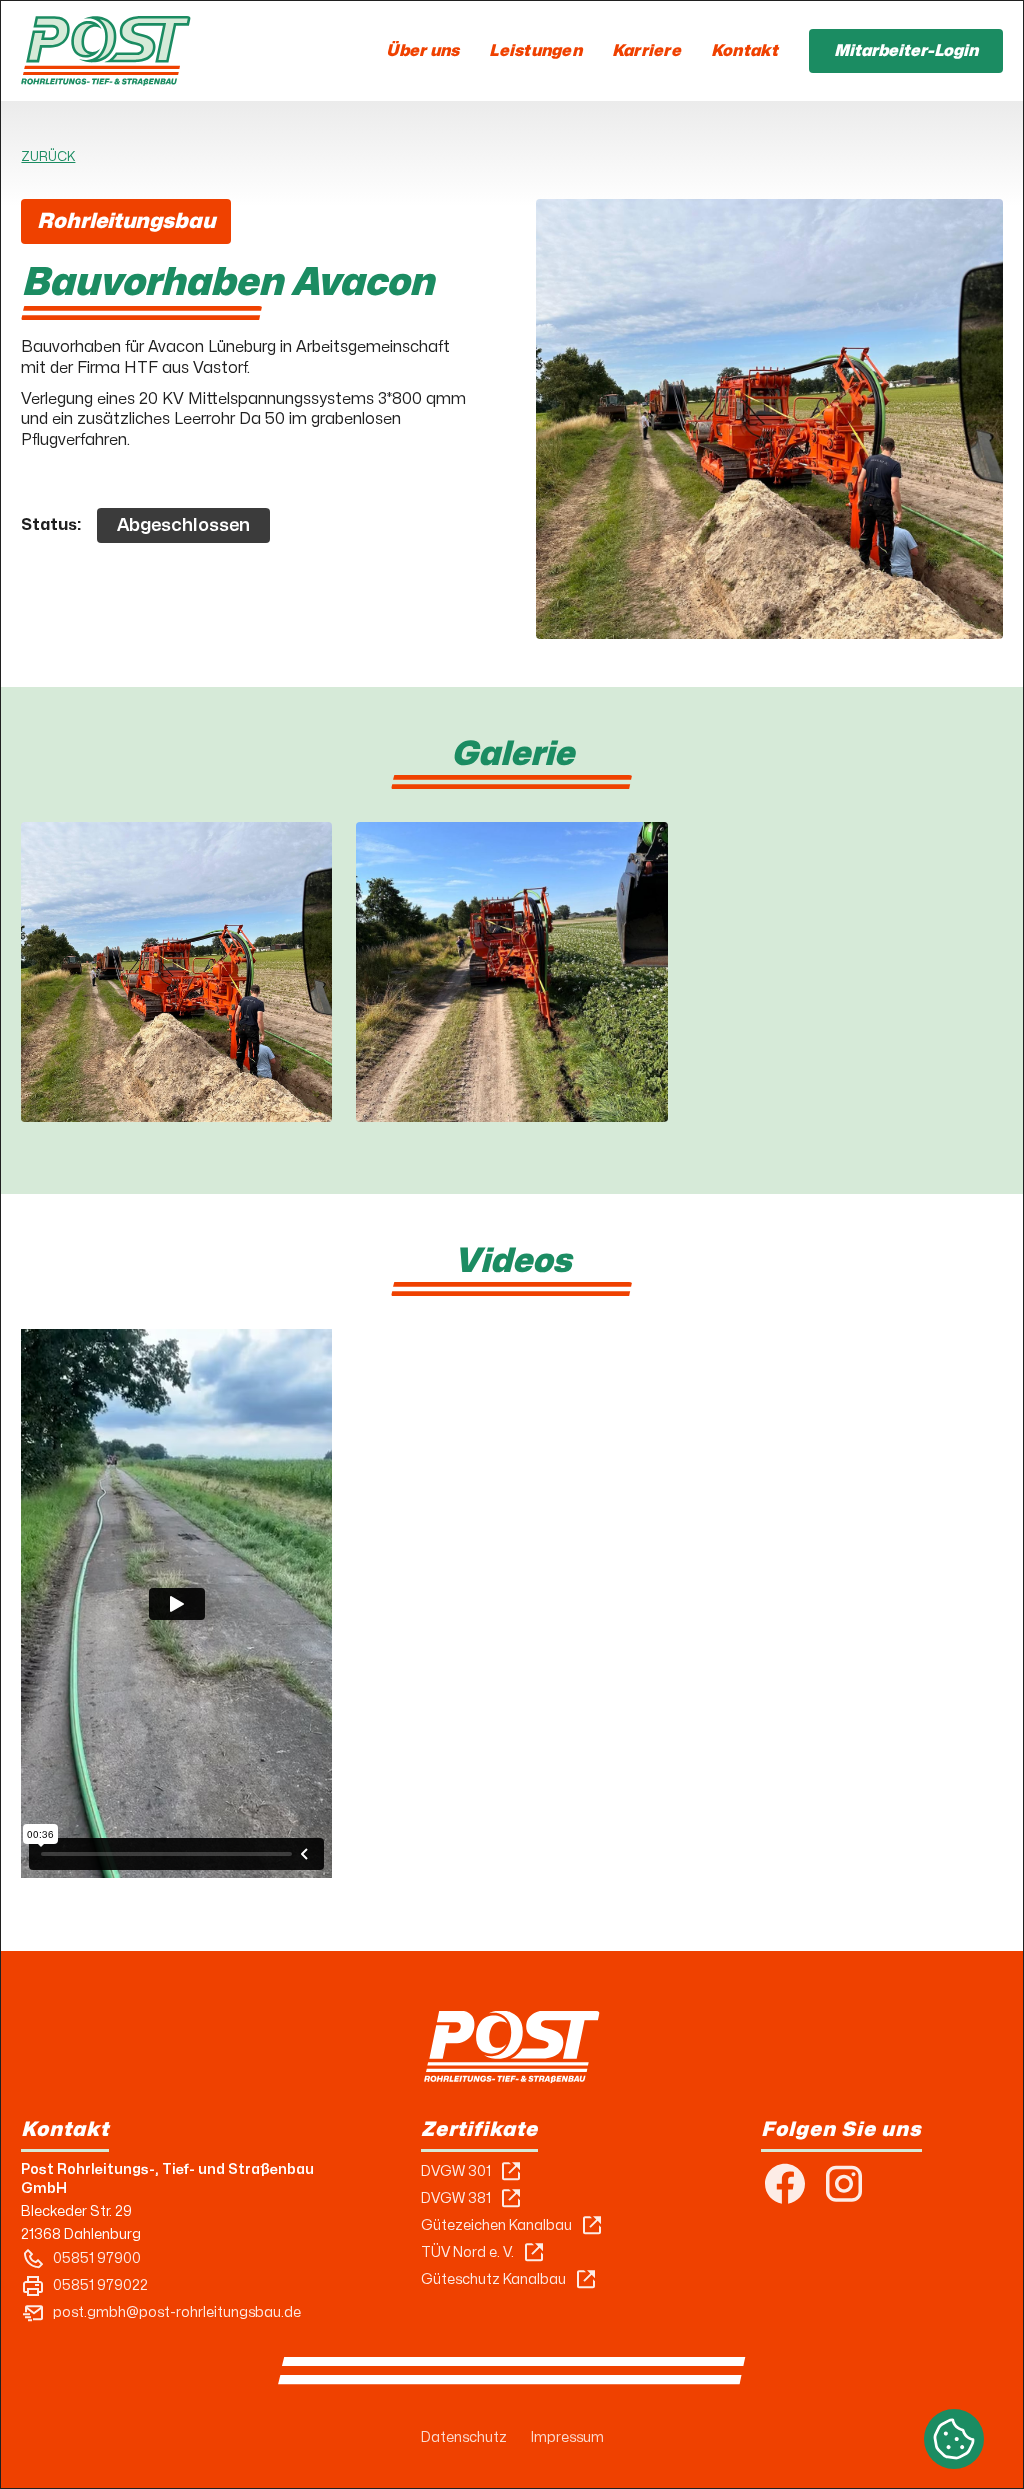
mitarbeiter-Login (906, 51)
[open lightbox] (176, 972)
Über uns (422, 51)
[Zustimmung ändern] (954, 2439)
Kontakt (745, 51)
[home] (105, 51)
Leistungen (535, 51)
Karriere (646, 51)
